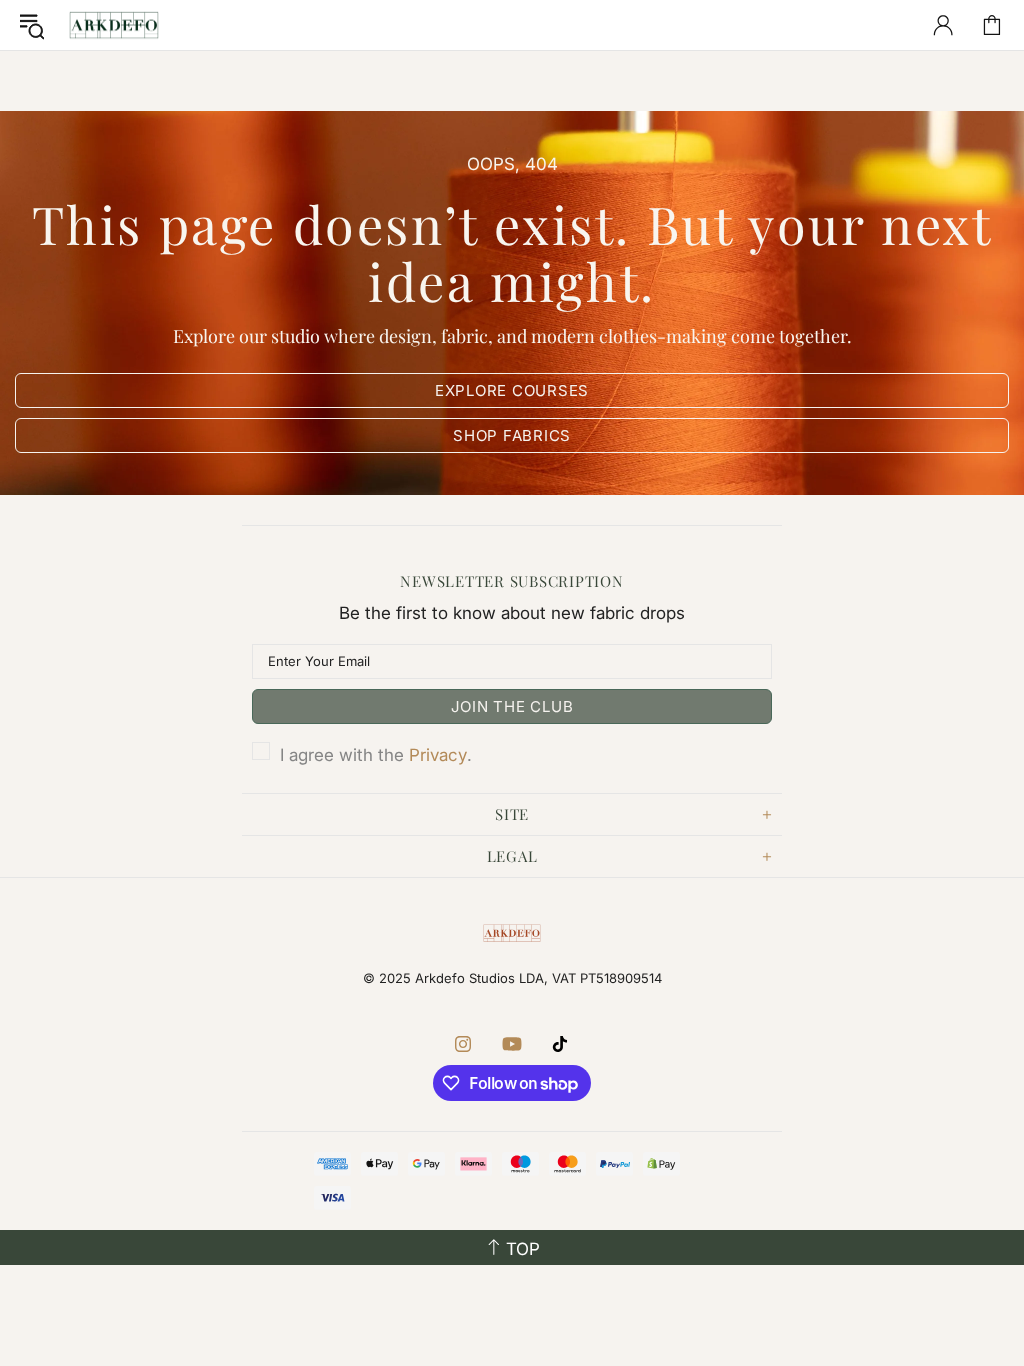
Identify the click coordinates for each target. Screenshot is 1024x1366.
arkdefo (114, 25)
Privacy (438, 755)
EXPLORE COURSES (512, 390)
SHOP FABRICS (512, 435)
